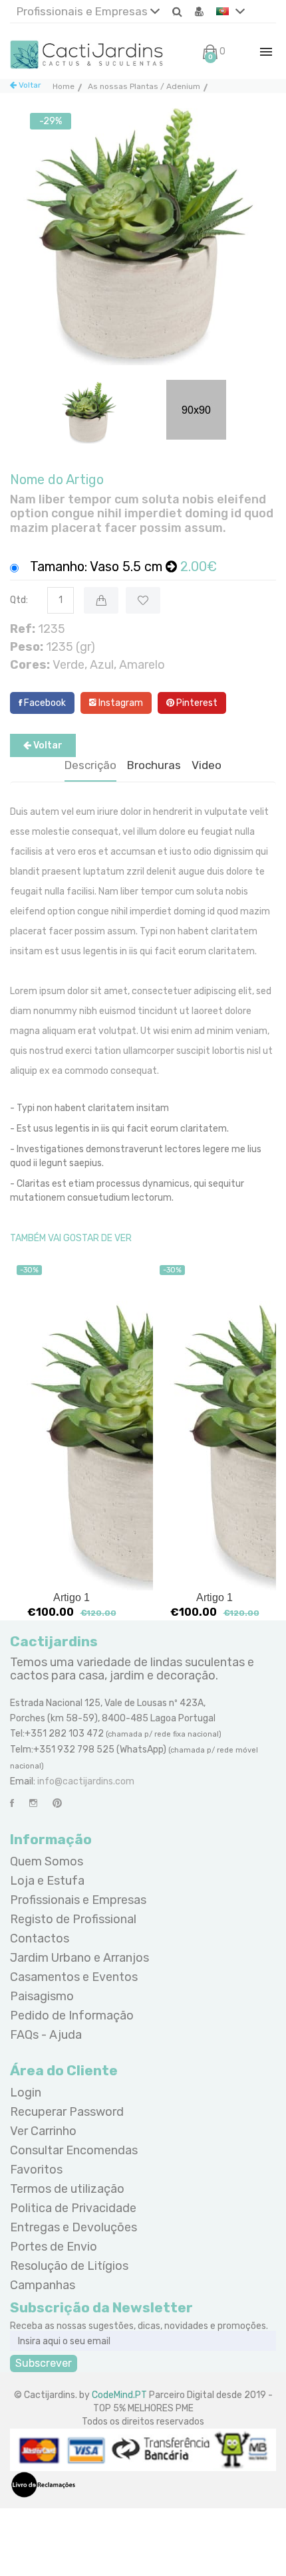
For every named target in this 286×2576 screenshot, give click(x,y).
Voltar (29, 85)
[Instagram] (33, 1803)
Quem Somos (47, 1861)
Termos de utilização (67, 2189)
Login (26, 2093)
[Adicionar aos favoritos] (143, 600)
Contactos (40, 1938)
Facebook (44, 703)
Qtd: (19, 600)
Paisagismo (42, 1996)
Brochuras (154, 765)
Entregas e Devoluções (73, 2227)
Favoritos (36, 2170)
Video (207, 765)
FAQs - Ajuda (46, 2035)
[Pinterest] (57, 1803)
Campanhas (43, 2285)
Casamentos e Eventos (74, 1977)
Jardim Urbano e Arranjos (79, 1958)
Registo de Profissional (73, 1919)
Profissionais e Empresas (83, 11)
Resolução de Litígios (69, 2266)
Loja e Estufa (47, 1881)
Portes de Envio (54, 2247)
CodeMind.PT (119, 2395)
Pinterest (196, 703)
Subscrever (44, 2363)
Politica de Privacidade (73, 2208)
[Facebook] (12, 1803)
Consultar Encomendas (74, 2150)
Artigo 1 (71, 1597)
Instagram (120, 703)
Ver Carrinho (43, 2131)
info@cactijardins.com (86, 1781)
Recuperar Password (67, 2112)
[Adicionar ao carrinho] (101, 600)
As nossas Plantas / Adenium (144, 86)
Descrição (90, 765)
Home (64, 86)
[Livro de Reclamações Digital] (43, 2484)
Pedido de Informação (72, 2016)
